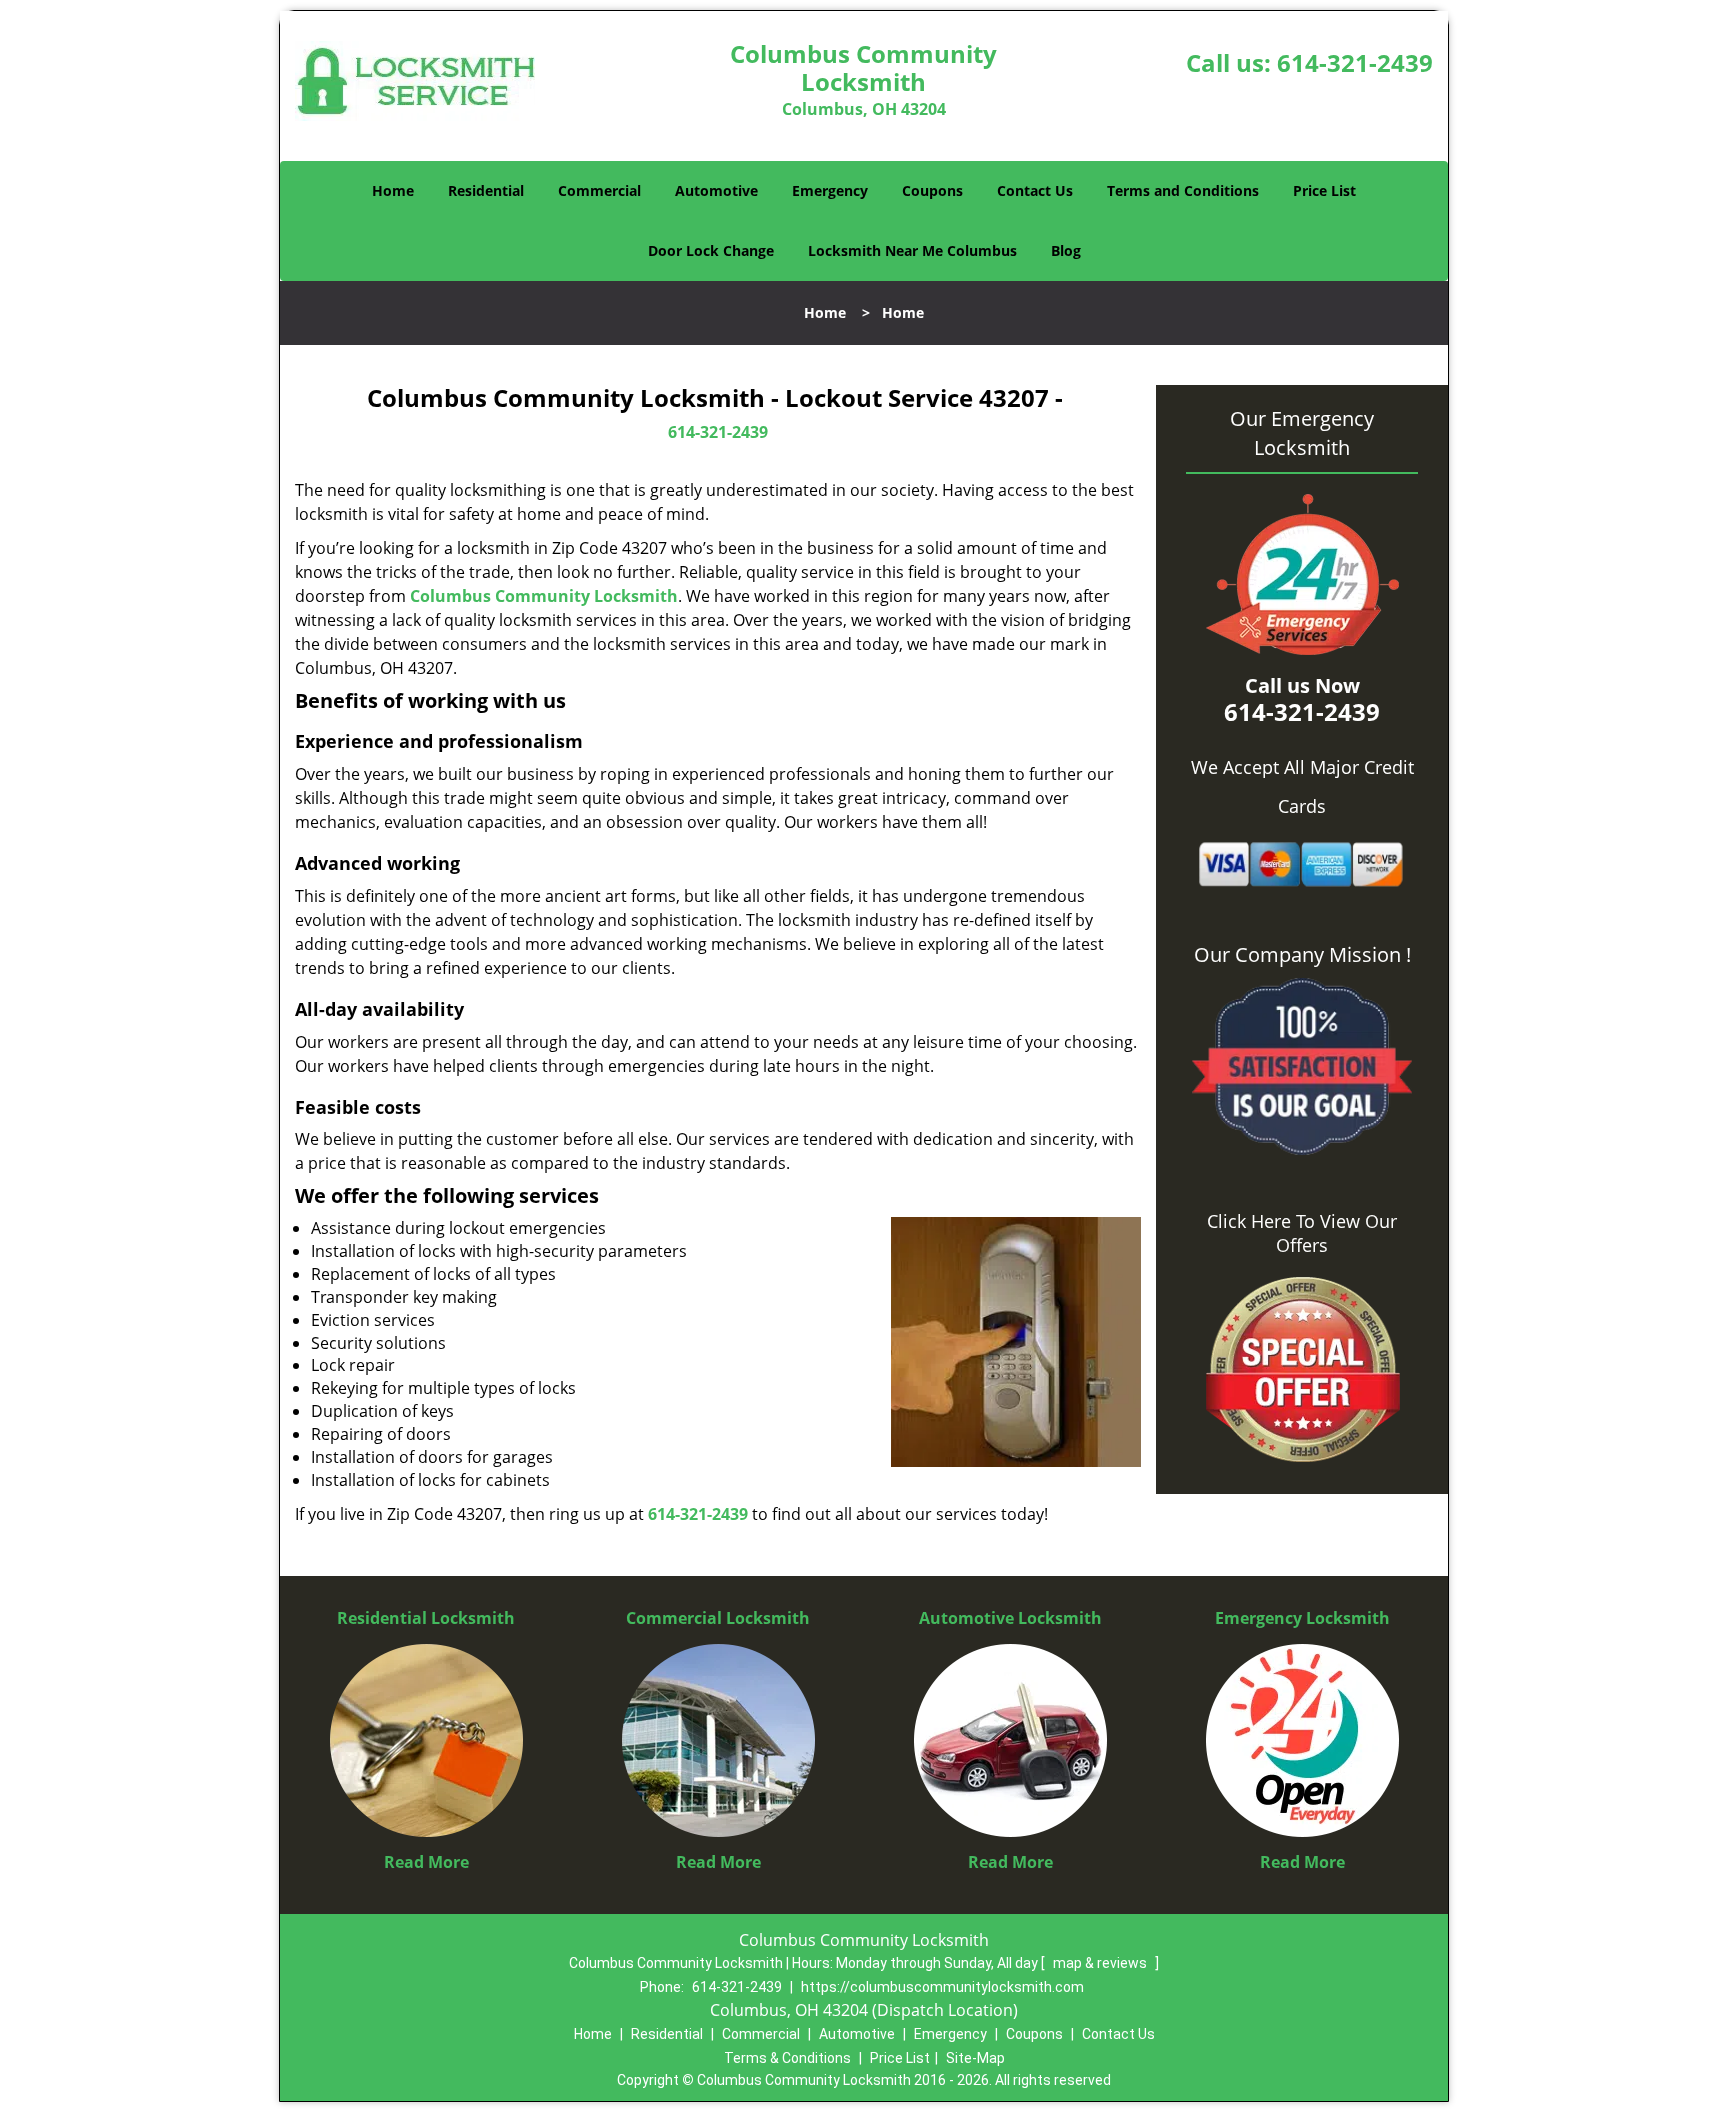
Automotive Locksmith (1010, 1618)
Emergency (830, 190)
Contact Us (1035, 190)
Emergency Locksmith (1302, 1618)
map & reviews (1101, 1963)
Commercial (599, 190)
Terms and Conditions (1183, 190)
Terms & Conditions (787, 2058)
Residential (486, 190)
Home (393, 190)
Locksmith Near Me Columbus (912, 250)
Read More (426, 1862)
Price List (1324, 190)
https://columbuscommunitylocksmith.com (942, 1987)
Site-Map (975, 2058)
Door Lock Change (711, 250)
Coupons (932, 190)
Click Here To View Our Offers (1302, 1233)
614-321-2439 (1355, 62)
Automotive (716, 190)
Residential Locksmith (426, 1618)
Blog (1066, 250)
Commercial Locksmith (718, 1618)
